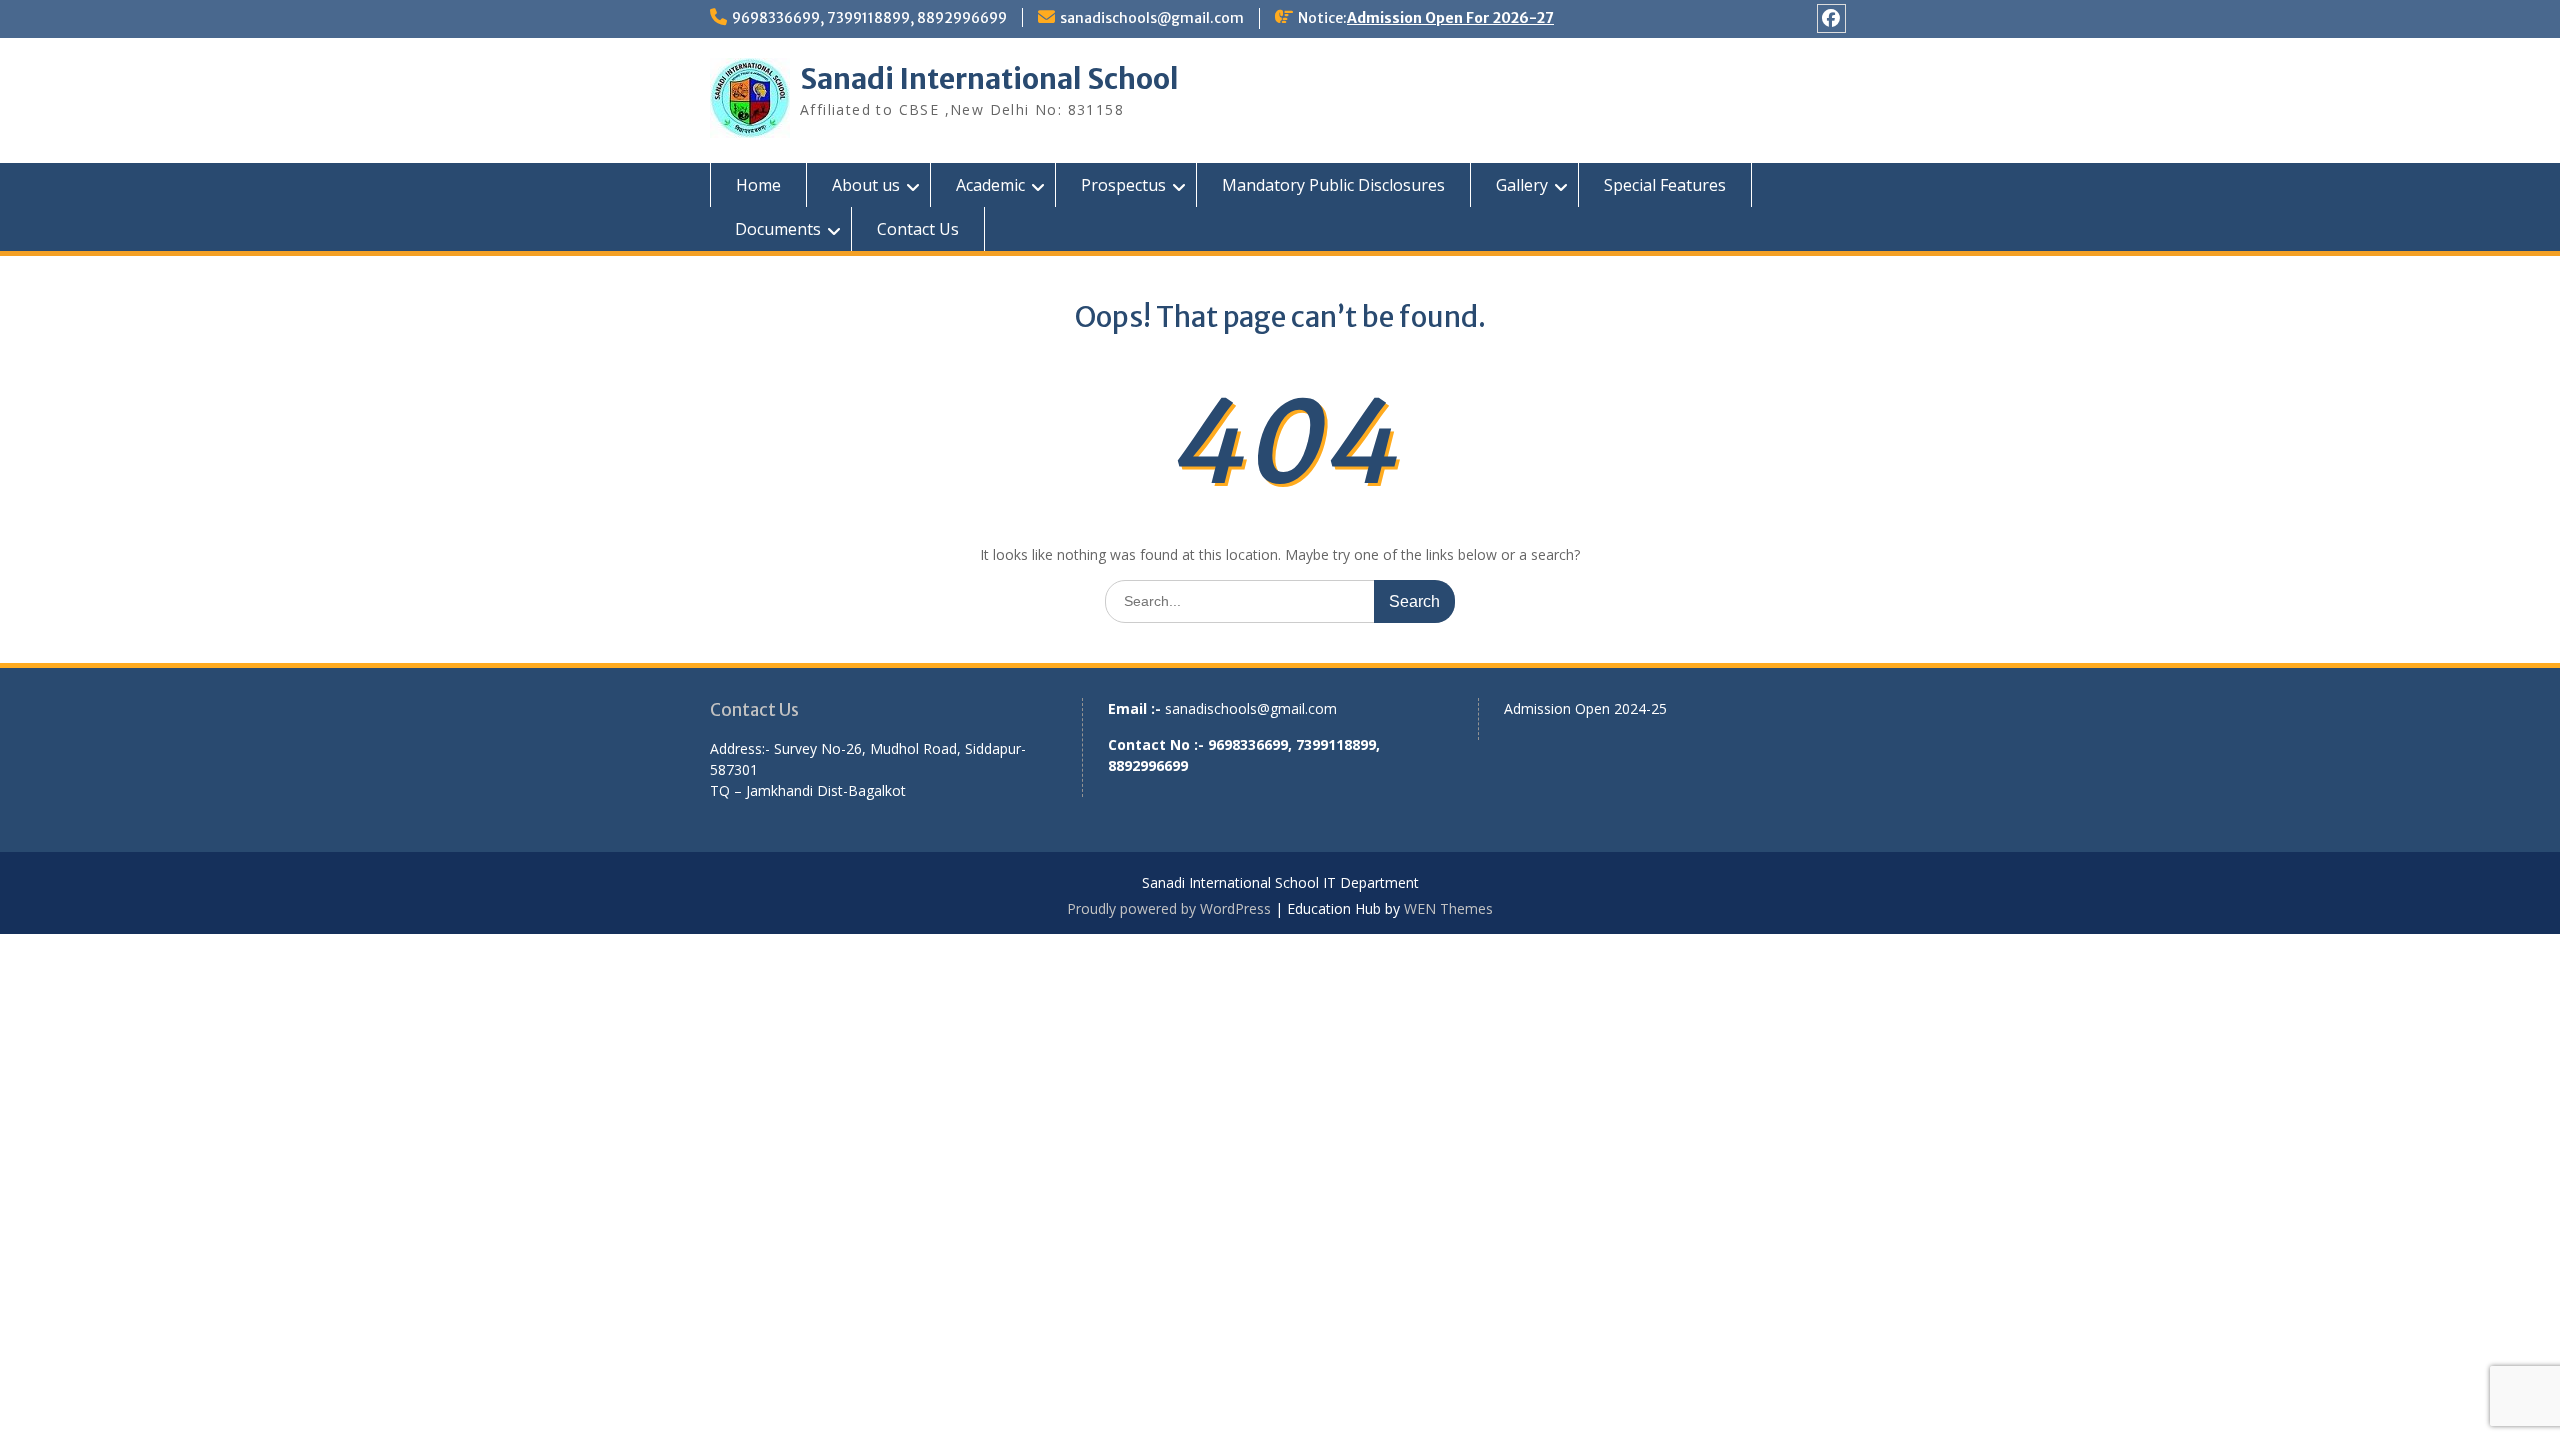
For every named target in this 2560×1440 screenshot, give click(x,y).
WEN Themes (1448, 908)
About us (866, 185)
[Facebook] (1831, 18)
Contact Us (918, 229)
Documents (778, 229)
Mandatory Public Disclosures (1333, 185)
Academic (990, 185)
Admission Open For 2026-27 (1450, 18)
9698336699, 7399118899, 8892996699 (869, 18)
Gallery (1522, 185)
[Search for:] (1280, 600)
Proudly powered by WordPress (1169, 908)
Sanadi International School (989, 79)
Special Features (1665, 185)
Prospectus (1123, 185)
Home (758, 185)
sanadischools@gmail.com (1152, 18)
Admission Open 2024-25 (1585, 708)
